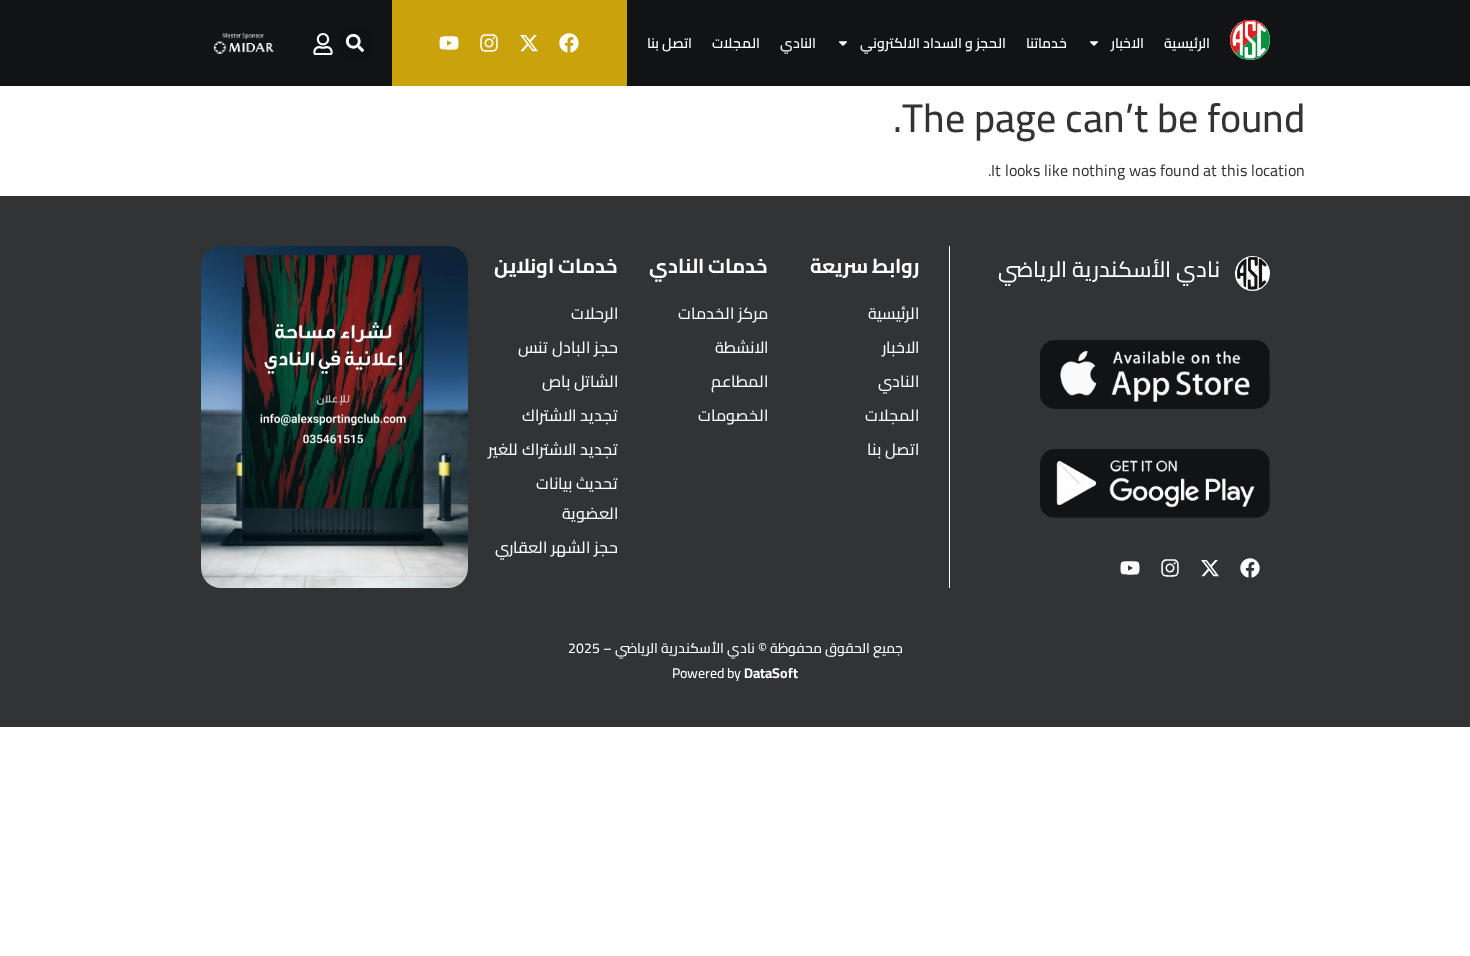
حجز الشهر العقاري (556, 547)
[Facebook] (569, 43)
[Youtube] (449, 43)
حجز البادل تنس (568, 347)
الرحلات (594, 313)
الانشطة (741, 347)
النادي (798, 43)
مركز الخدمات (723, 313)
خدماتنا (1046, 43)
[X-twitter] (529, 43)
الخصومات (733, 415)
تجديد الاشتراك (570, 415)
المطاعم (739, 381)
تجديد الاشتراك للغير (553, 449)
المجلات (736, 43)
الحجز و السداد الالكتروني (933, 43)
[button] (355, 43)
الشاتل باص (580, 381)
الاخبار (1127, 43)
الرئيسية (1187, 43)
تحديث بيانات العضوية (577, 498)
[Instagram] (489, 43)
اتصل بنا (669, 43)
